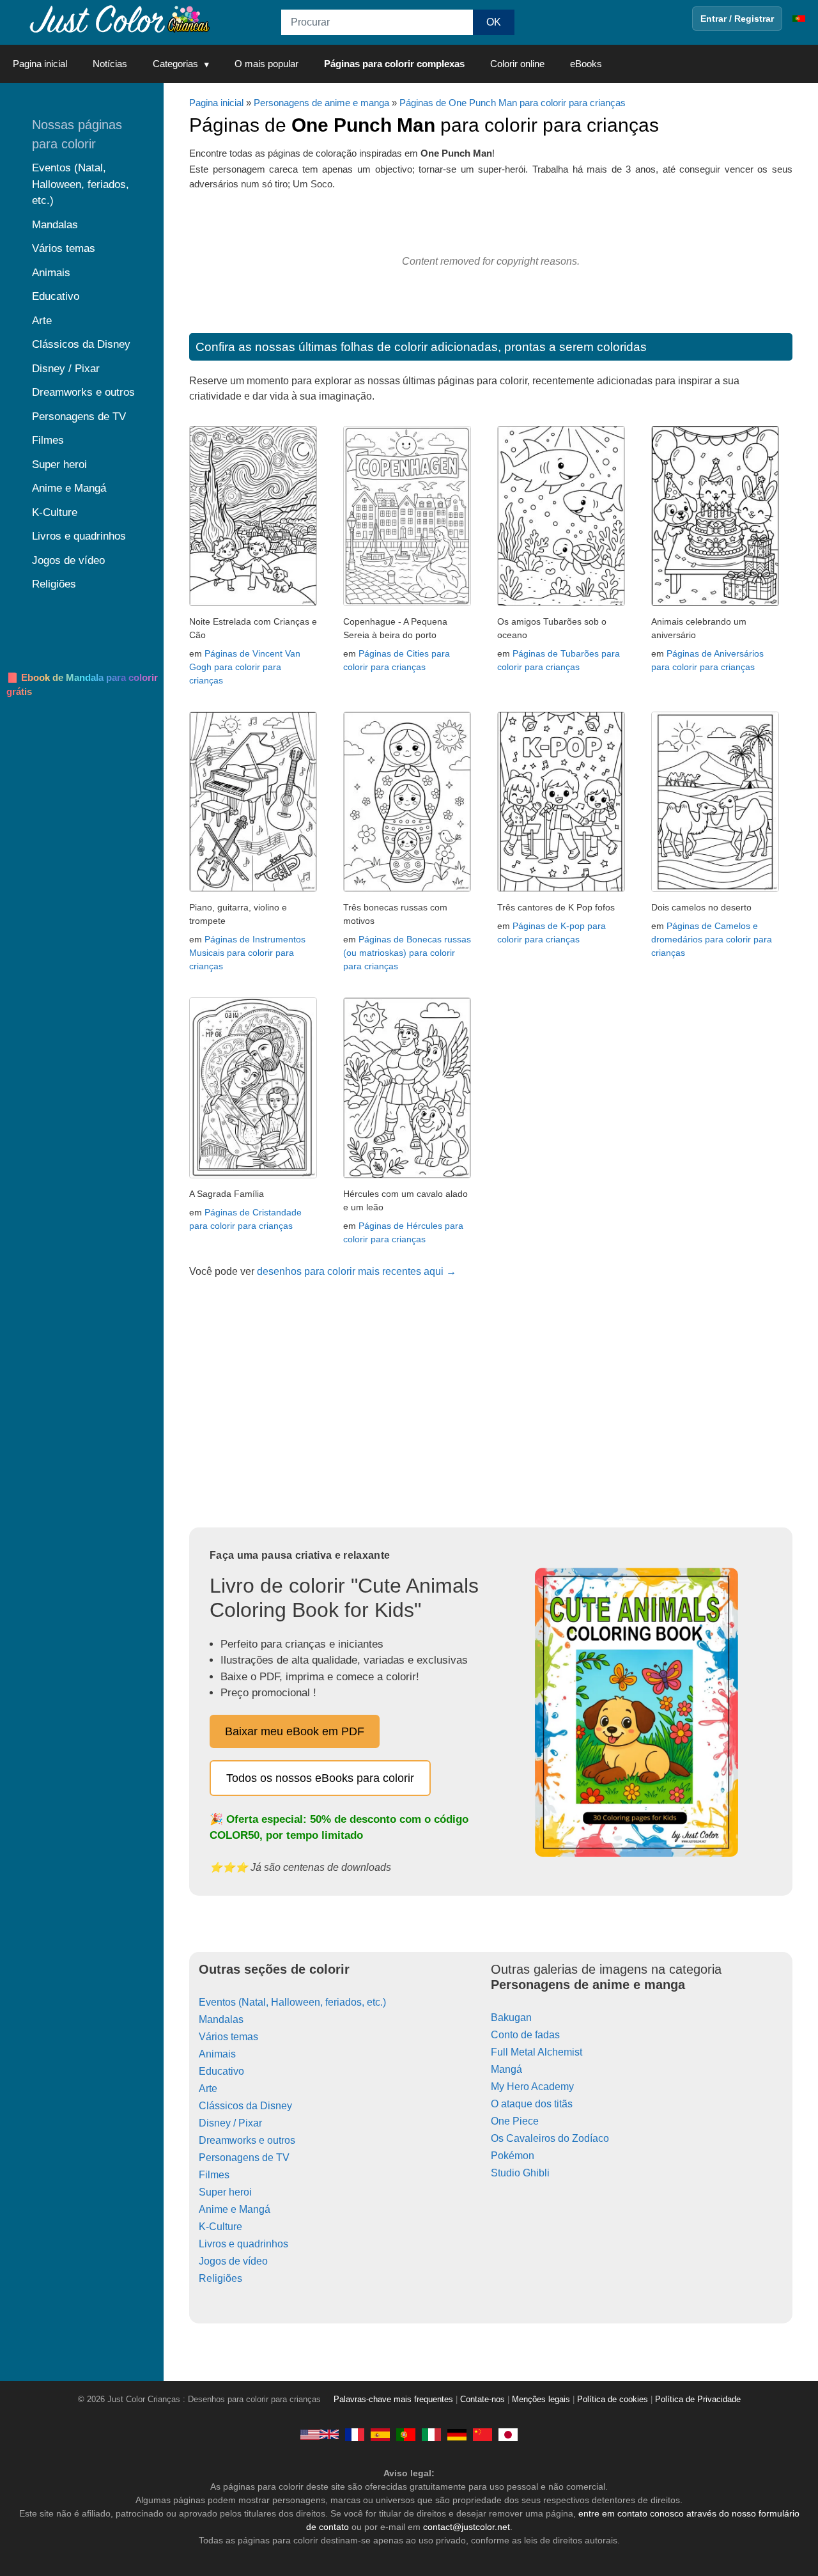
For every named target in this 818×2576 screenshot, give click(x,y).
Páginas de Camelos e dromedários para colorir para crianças (712, 939)
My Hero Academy (532, 2087)
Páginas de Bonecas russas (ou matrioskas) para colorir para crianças (407, 953)
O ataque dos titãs (532, 2104)
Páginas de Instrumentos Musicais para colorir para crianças (247, 953)
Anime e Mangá (235, 2209)
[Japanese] (508, 2434)
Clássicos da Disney (245, 2106)
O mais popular (266, 64)
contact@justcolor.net (467, 2527)
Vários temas (228, 2037)
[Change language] (799, 19)
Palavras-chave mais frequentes (393, 2400)
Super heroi (225, 2192)
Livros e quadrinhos (243, 2244)
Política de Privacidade (698, 2400)
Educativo (221, 2071)
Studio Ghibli (520, 2173)
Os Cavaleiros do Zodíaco (550, 2138)
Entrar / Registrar (737, 19)
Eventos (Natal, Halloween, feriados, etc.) (292, 2002)
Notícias (110, 64)
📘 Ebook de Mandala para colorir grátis (82, 685)
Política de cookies (613, 2400)
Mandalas (221, 2019)
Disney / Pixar (230, 2123)
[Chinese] (482, 2434)
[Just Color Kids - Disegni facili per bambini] (431, 2434)
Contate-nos (482, 2400)
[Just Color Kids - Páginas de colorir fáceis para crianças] (406, 2434)
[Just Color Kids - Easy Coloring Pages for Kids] (320, 2434)
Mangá (506, 2069)
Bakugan (511, 2018)
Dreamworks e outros (247, 2140)
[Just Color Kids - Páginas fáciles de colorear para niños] (380, 2434)
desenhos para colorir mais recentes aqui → (357, 1271)
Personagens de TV (244, 2158)
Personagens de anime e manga (321, 103)
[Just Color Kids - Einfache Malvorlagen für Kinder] (457, 2434)
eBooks (586, 64)
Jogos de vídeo (233, 2261)
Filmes (214, 2175)
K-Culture (220, 2227)
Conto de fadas (525, 2035)
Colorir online (517, 64)
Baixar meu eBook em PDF (295, 1731)
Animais (217, 2054)
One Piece (515, 2121)
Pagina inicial (40, 64)
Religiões (220, 2278)
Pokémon (513, 2156)
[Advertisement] (491, 1407)
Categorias (175, 64)
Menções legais (541, 2400)
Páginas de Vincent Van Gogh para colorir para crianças (245, 667)
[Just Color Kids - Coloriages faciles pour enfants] (355, 2434)
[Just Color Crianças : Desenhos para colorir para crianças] (118, 18)
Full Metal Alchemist (536, 2052)
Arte (208, 2088)
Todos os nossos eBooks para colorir (320, 1778)
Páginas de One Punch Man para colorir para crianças (513, 103)
